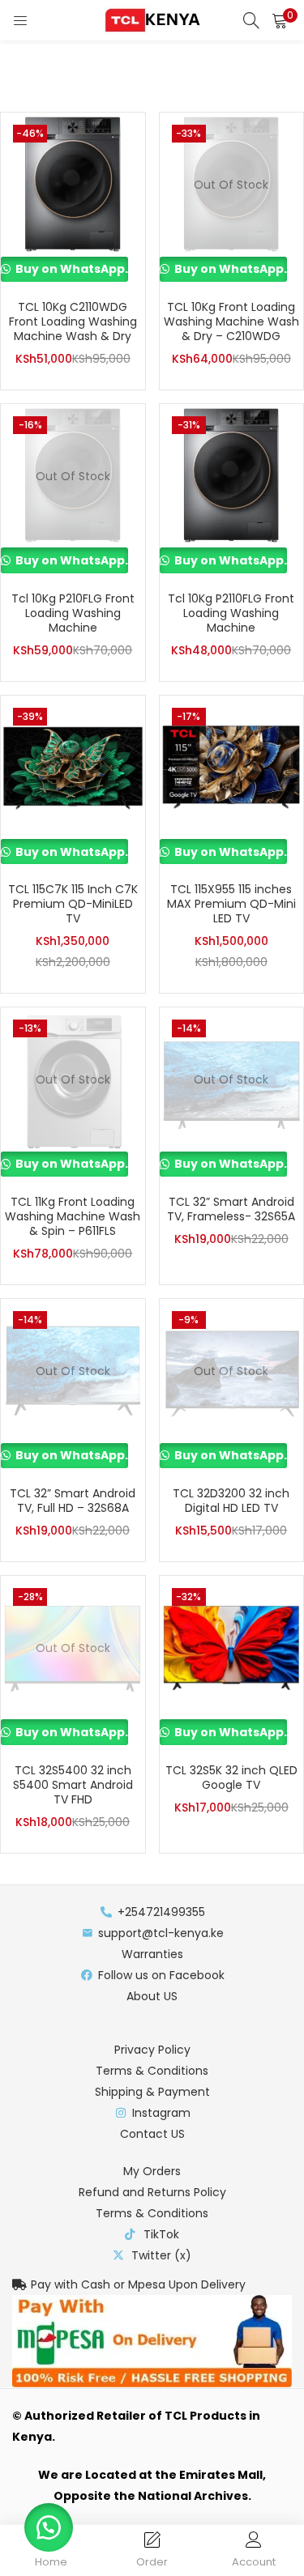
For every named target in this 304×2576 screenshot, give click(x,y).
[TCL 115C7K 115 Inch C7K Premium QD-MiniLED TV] (73, 766)
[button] (280, 20)
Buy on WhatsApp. (71, 269)
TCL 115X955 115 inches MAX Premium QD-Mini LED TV (231, 904)
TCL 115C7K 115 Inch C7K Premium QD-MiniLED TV (73, 904)
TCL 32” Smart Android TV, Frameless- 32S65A (231, 1209)
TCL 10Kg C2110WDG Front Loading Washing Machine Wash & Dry (73, 321)
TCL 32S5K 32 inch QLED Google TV (231, 1778)
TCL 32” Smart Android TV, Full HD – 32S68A (73, 1501)
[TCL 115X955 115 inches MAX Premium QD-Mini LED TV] (232, 766)
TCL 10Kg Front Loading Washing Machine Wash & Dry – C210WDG (231, 321)
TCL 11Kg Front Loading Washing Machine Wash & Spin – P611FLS (73, 1216)
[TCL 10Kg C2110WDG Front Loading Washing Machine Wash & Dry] (73, 184)
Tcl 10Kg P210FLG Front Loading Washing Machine (73, 613)
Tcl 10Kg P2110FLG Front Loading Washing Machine (231, 613)
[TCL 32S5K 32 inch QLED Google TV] (232, 1647)
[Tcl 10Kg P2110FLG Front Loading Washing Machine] (232, 475)
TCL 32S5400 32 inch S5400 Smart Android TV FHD (73, 1785)
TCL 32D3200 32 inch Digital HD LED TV (231, 1501)
